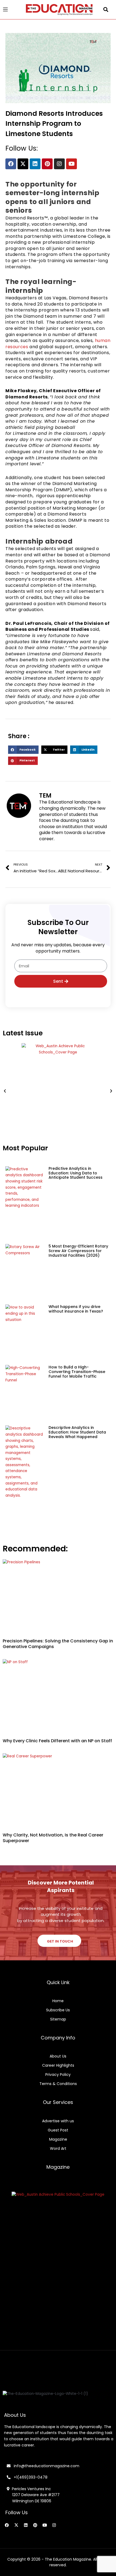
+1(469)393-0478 (30, 2477)
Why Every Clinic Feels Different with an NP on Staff (57, 1741)
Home (58, 2001)
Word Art (58, 2148)
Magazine (58, 2139)
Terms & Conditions (58, 2084)
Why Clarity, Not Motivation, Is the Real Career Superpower (53, 1838)
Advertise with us (58, 2121)
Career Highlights (58, 2065)
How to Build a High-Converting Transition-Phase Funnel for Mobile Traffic (77, 1372)
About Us (58, 2056)
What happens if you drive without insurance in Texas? (76, 1309)
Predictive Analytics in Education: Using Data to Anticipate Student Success (76, 1173)
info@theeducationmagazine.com (45, 2466)
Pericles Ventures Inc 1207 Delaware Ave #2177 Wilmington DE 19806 (33, 2495)
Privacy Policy (58, 2075)
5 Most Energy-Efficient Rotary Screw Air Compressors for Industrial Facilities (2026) (78, 1251)
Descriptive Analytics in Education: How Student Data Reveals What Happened (77, 1432)
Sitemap (58, 2019)
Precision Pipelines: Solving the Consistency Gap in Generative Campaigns (58, 1644)
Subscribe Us (58, 2010)
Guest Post (58, 2130)
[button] (106, 10)
